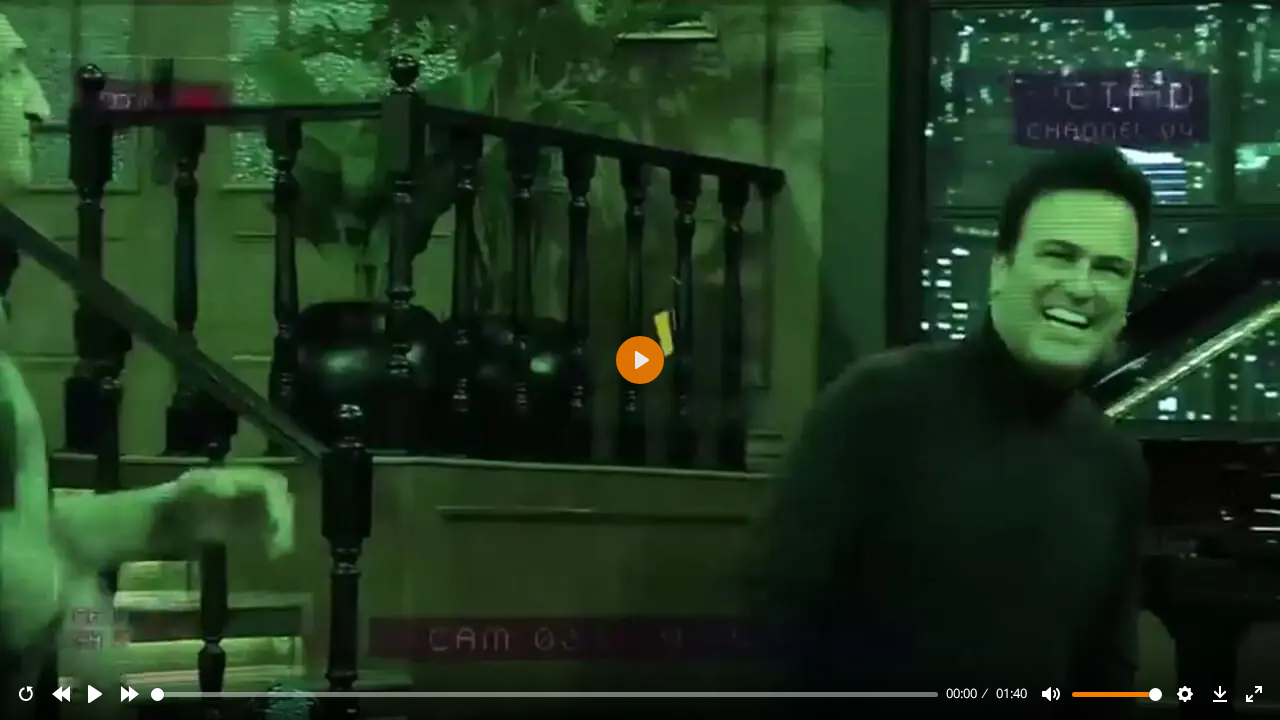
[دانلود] (1220, 694)
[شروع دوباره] (26, 694)
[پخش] (95, 694)
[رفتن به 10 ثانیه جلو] (130, 694)
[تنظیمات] (1185, 694)
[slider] (545, 694)
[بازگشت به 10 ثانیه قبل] (61, 694)
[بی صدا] (1051, 694)
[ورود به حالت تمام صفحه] (1254, 694)
